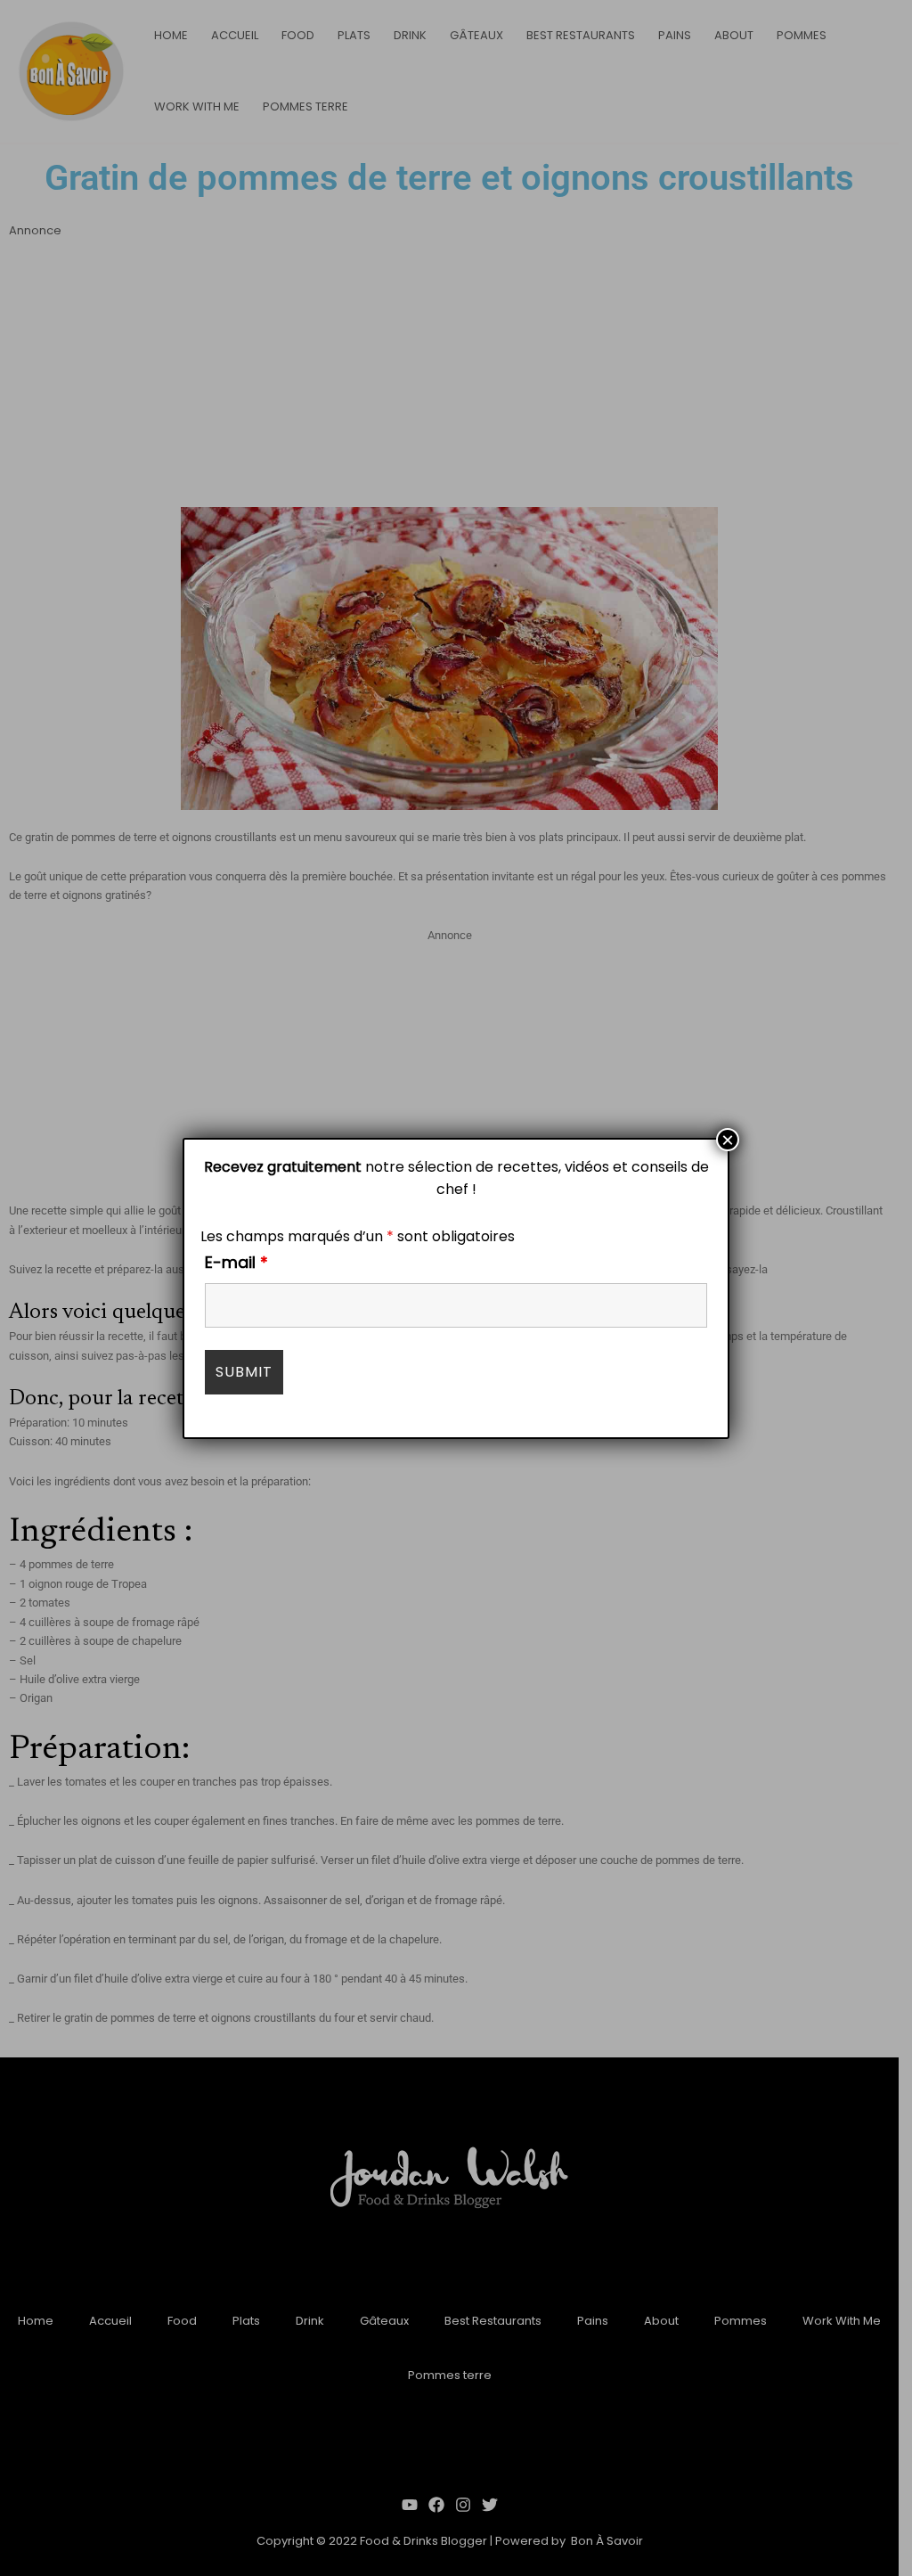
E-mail (236, 1262)
